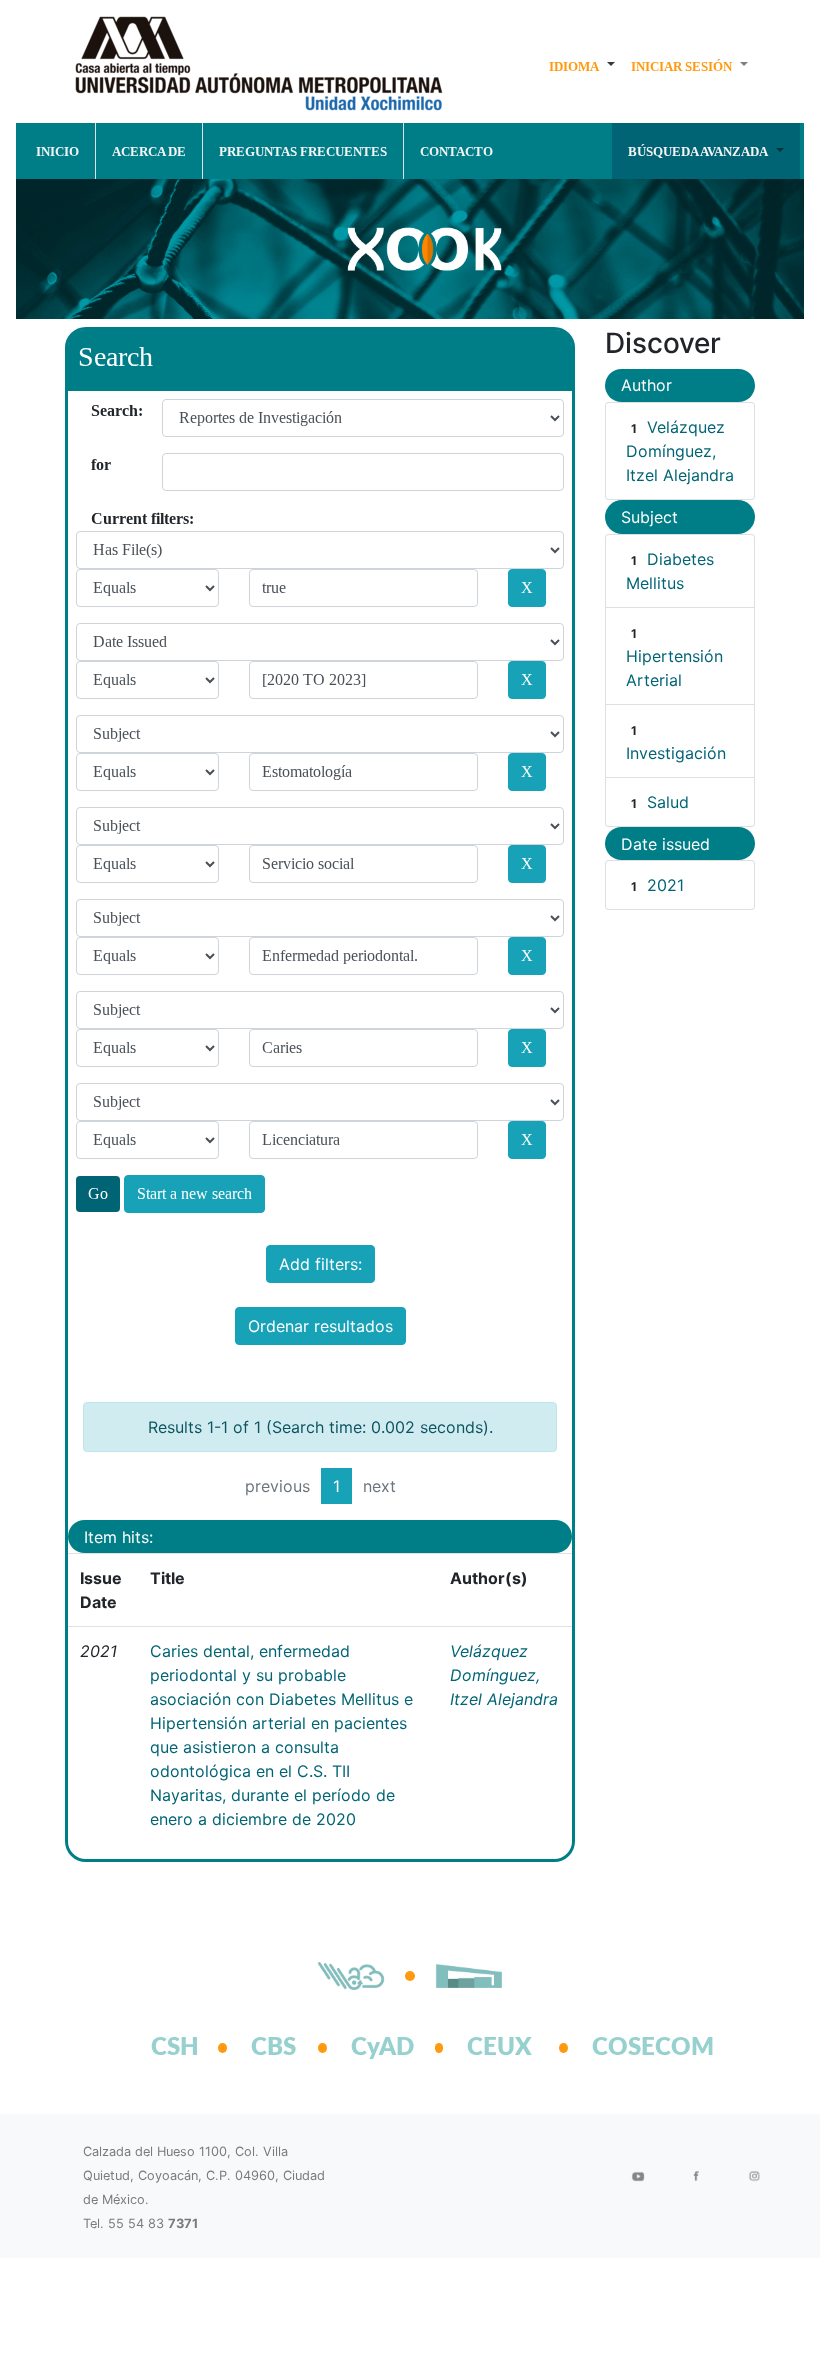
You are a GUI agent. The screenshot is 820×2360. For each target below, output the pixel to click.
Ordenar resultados (320, 1326)
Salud (668, 802)
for (98, 464)
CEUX (499, 2048)
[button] (582, 66)
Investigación (676, 753)
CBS (273, 2048)
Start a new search (194, 1193)
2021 (665, 885)
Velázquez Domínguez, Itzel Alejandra (504, 1675)
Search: (98, 410)
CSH (175, 2048)
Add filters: (320, 1264)
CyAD (382, 2048)
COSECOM (631, 2048)
